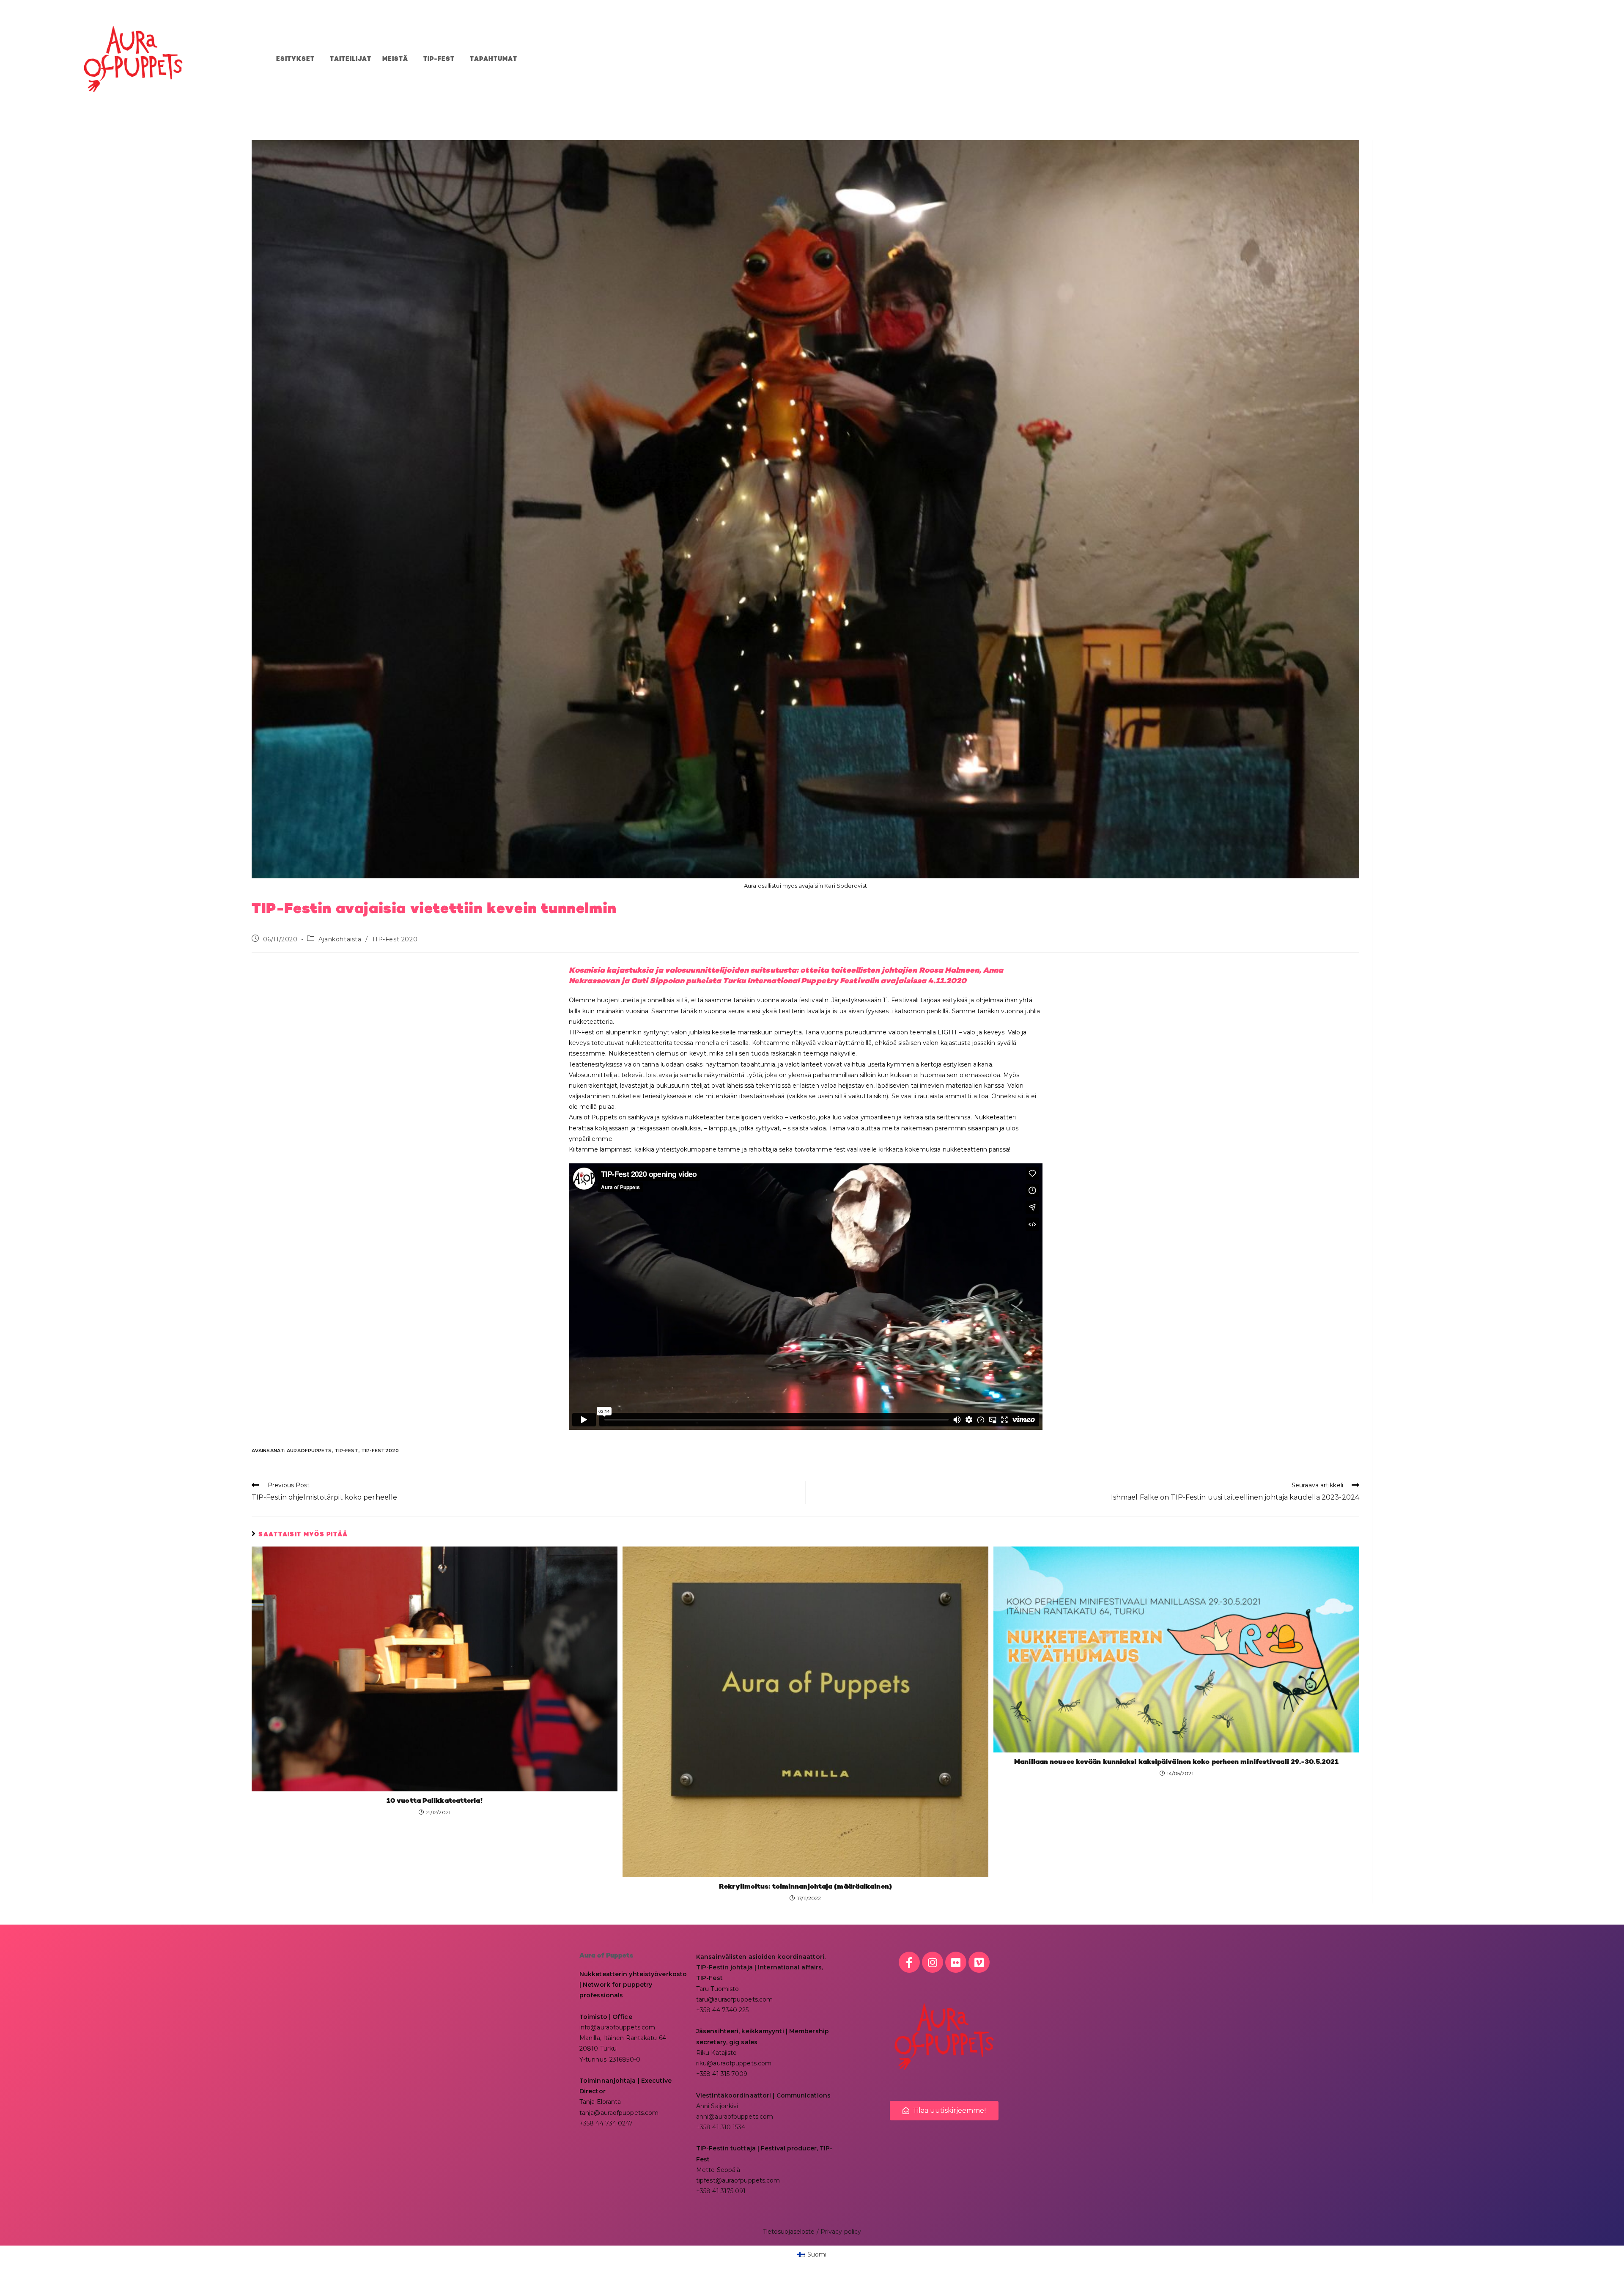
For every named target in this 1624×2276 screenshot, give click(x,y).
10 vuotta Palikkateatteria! (435, 1801)
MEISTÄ (395, 59)
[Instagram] (933, 1962)
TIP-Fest (439, 59)
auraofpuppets (309, 1451)
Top (1604, 2256)
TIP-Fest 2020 (395, 939)
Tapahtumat (494, 59)
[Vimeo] (979, 1962)
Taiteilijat (351, 59)
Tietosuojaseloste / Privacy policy (812, 2232)
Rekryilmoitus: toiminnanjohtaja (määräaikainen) (805, 1887)
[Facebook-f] (909, 1962)
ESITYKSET (295, 59)
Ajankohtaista (340, 939)
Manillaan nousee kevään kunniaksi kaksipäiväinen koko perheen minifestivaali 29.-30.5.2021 (1176, 1762)
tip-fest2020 (380, 1451)
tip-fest (347, 1451)
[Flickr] (956, 1962)
